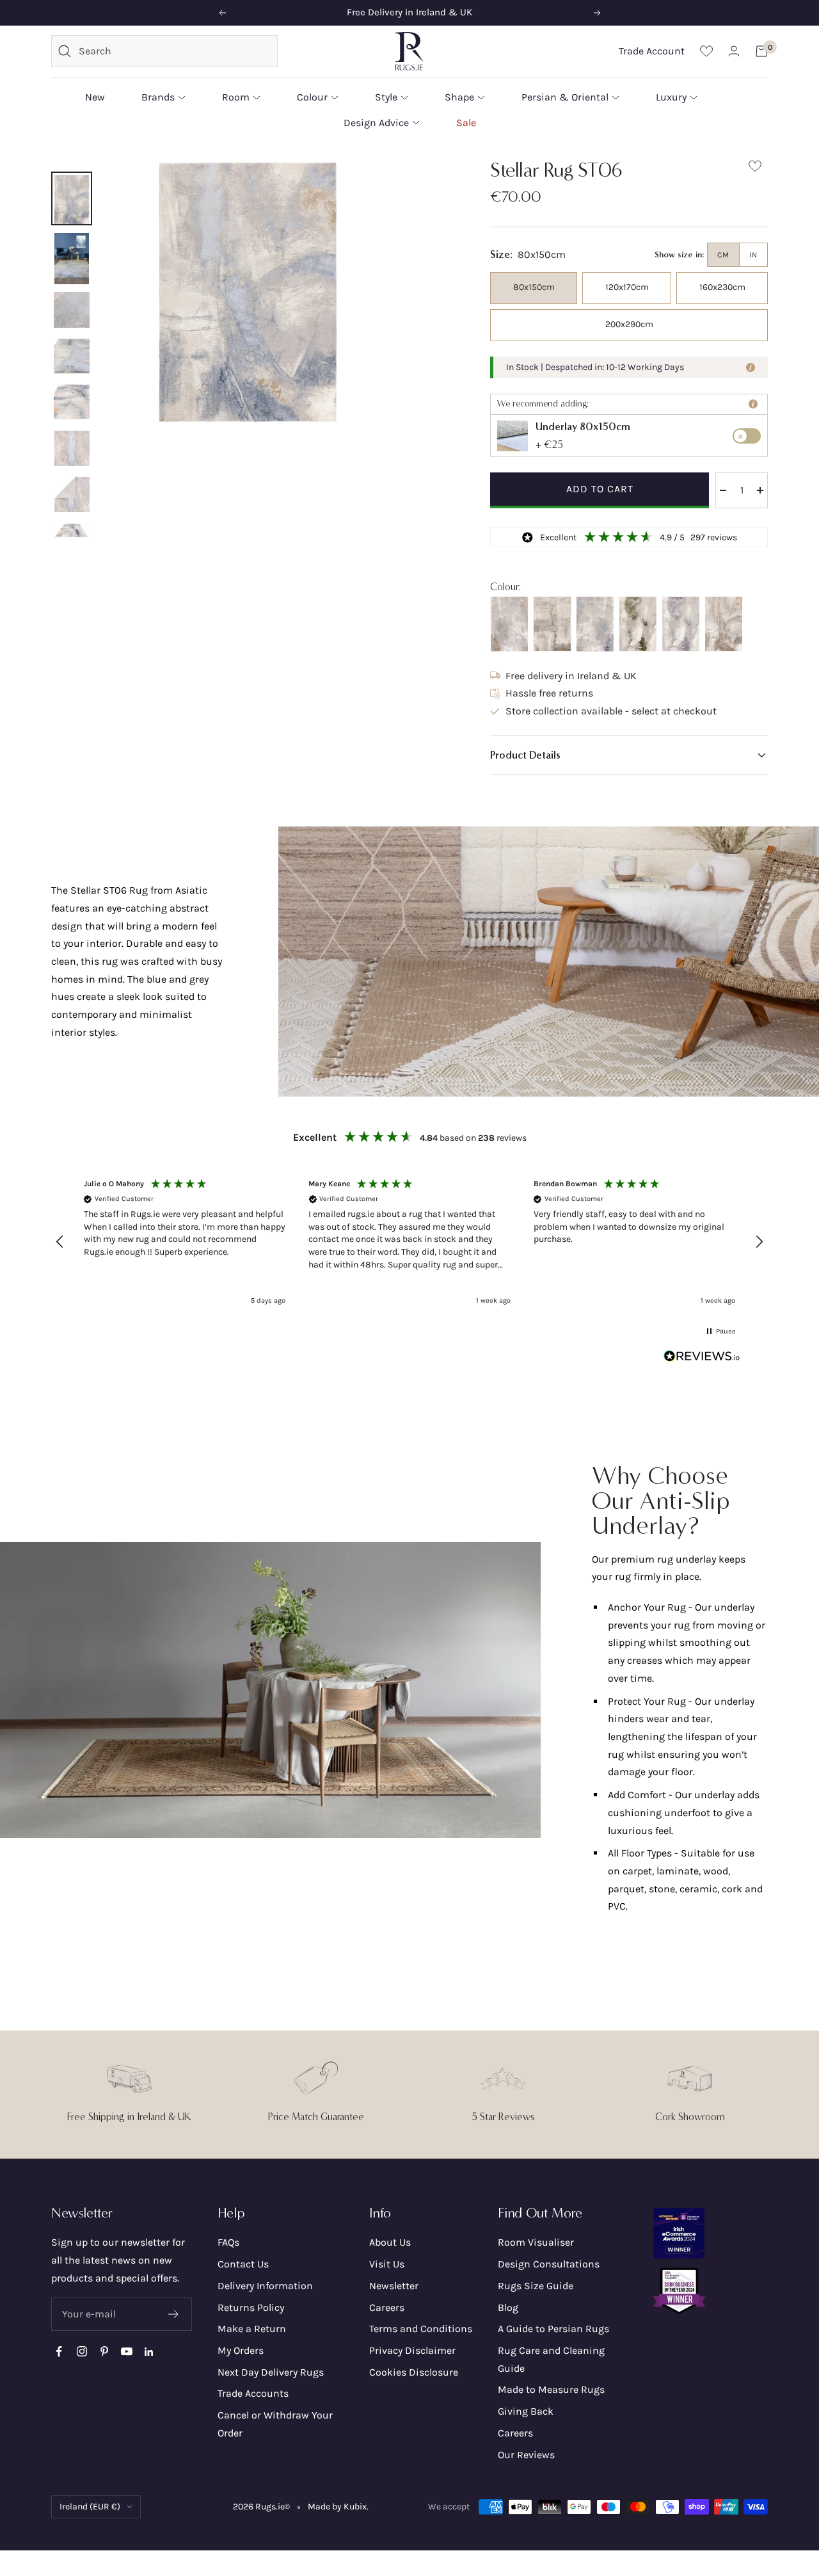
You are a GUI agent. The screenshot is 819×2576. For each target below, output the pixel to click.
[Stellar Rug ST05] (595, 624)
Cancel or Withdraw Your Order (275, 2424)
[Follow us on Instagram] (82, 2352)
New (95, 97)
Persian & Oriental (565, 97)
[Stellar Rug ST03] (681, 624)
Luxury (671, 97)
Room (236, 97)
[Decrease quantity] (723, 490)
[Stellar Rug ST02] (724, 624)
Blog (508, 2307)
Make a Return (252, 2329)
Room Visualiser (536, 2242)
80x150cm (534, 287)
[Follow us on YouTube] (126, 2352)
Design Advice (376, 122)
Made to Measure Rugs (551, 2389)
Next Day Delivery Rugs (271, 2372)
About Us (390, 2242)
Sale (466, 122)
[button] (629, 755)
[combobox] (175, 51)
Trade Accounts (253, 2393)
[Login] (734, 51)
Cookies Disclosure (414, 2372)
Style (386, 97)
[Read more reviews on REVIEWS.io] (702, 1359)
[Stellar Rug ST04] (638, 624)
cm (723, 255)
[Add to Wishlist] (755, 169)
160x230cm (722, 287)
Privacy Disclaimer (412, 2350)
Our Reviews (526, 2455)
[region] (409, 1242)
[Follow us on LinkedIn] (149, 2352)
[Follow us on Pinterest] (104, 2352)
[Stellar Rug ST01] (509, 624)
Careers (387, 2307)
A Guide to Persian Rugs (553, 2329)
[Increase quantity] (760, 490)
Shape (459, 97)
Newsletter (394, 2286)
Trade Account (652, 51)
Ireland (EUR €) (90, 2507)
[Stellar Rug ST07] (552, 624)
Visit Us (387, 2264)
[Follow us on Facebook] (59, 2352)
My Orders (241, 2350)
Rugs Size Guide (536, 2286)
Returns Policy (251, 2307)
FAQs (228, 2242)
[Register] (174, 2314)
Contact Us (243, 2264)
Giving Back (526, 2411)
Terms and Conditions (421, 2329)
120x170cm (627, 287)
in (753, 255)
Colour (312, 97)
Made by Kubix (337, 2507)
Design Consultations (549, 2264)
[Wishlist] (706, 51)
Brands (158, 97)
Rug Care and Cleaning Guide (551, 2359)
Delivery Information (265, 2286)
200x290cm (629, 324)
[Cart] (761, 51)
